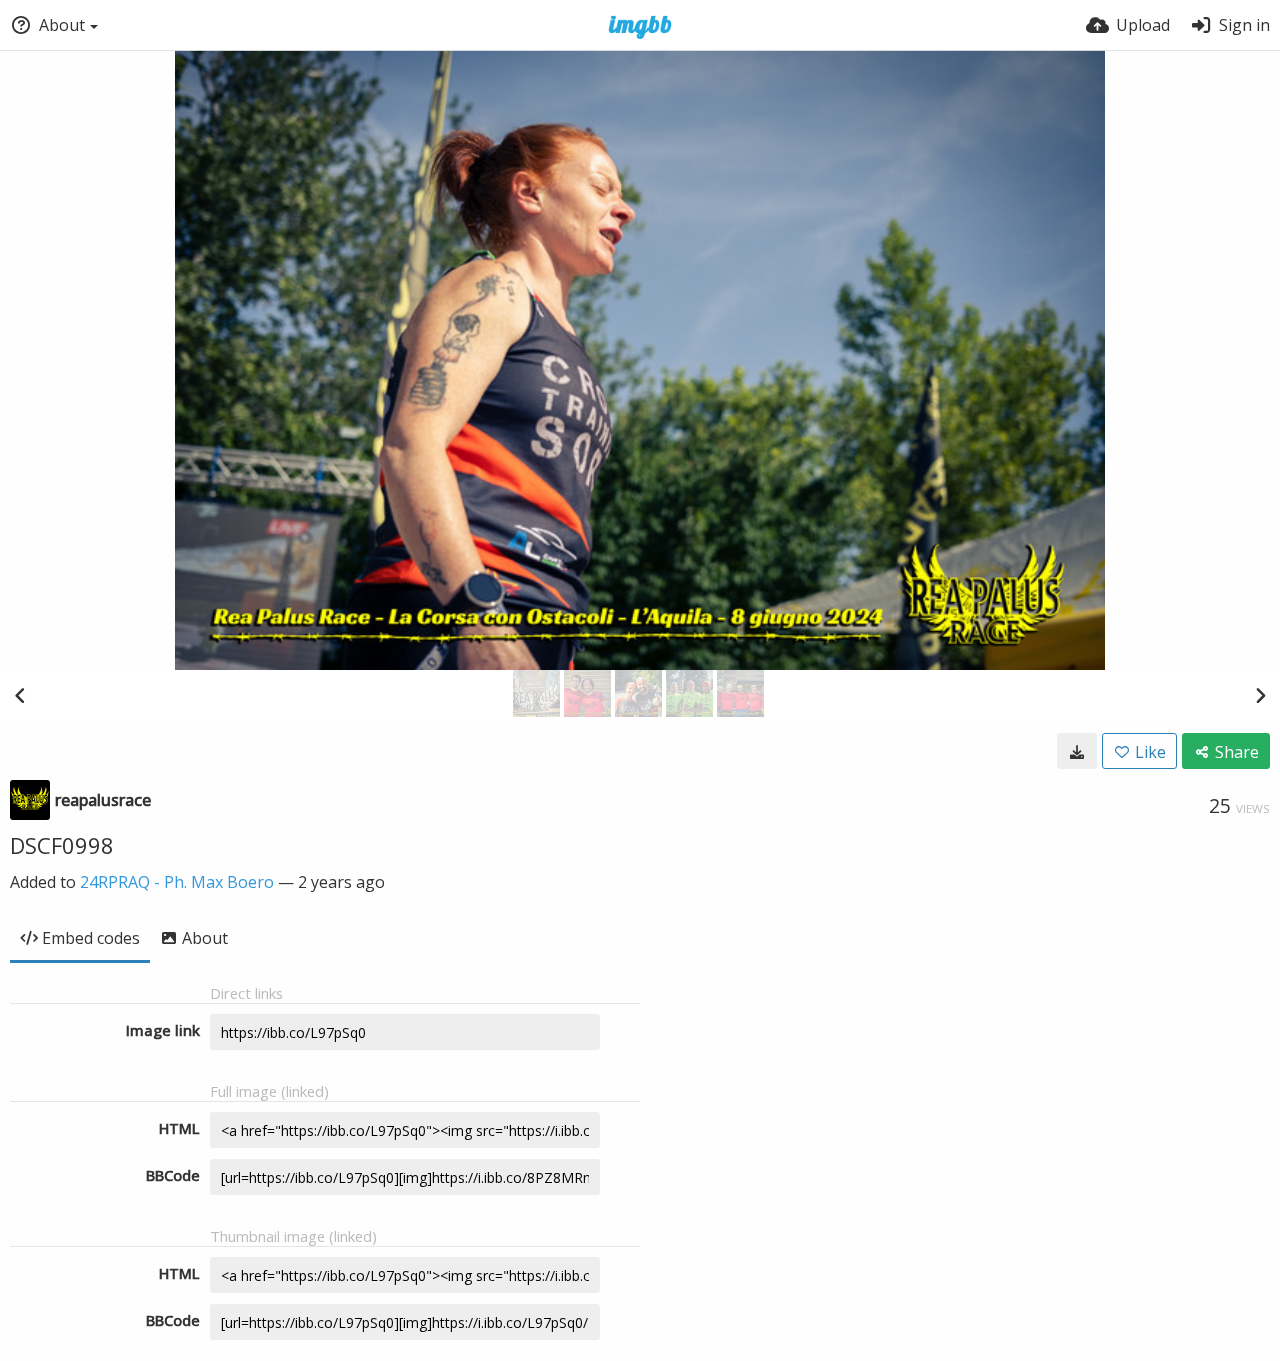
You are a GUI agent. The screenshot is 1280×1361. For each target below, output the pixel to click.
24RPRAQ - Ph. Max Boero (177, 882)
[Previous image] (20, 695)
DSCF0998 (62, 845)
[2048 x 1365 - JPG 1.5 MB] (1077, 751)
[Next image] (1260, 695)
